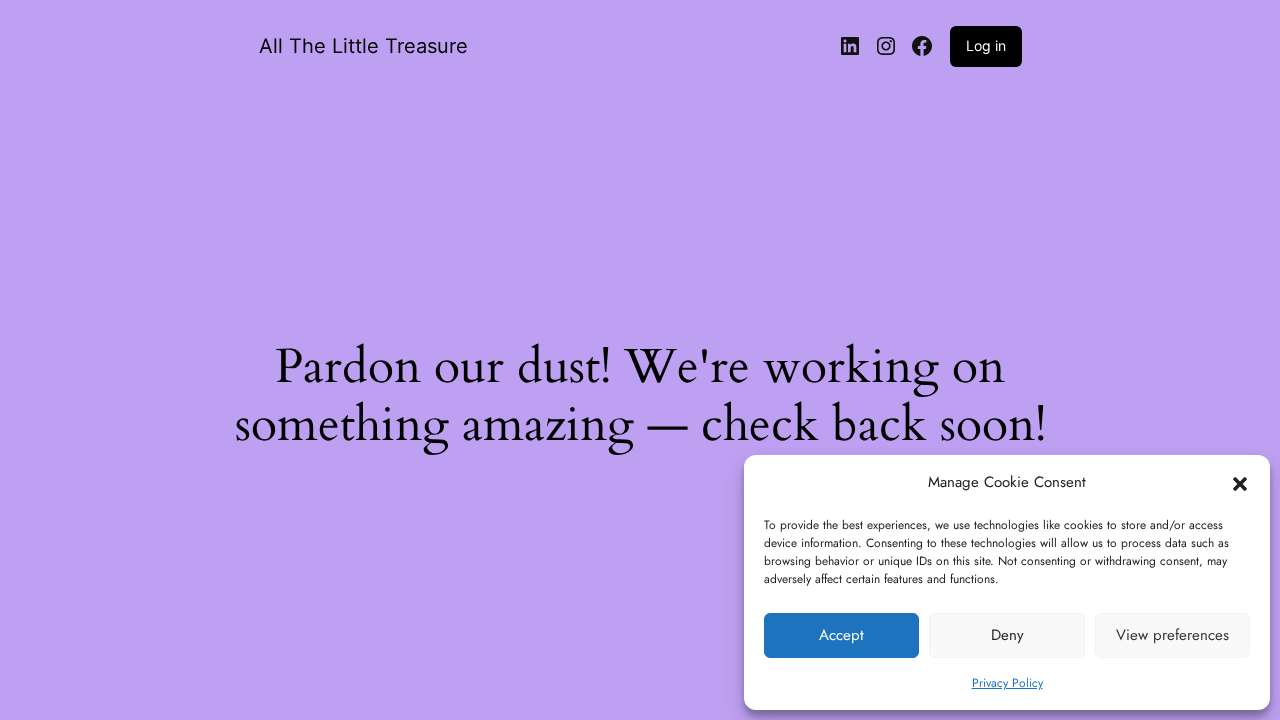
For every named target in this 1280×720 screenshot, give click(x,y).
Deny (1007, 635)
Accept (841, 635)
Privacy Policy (1007, 683)
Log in (986, 45)
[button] (1240, 483)
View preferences (1172, 635)
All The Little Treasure (363, 46)
